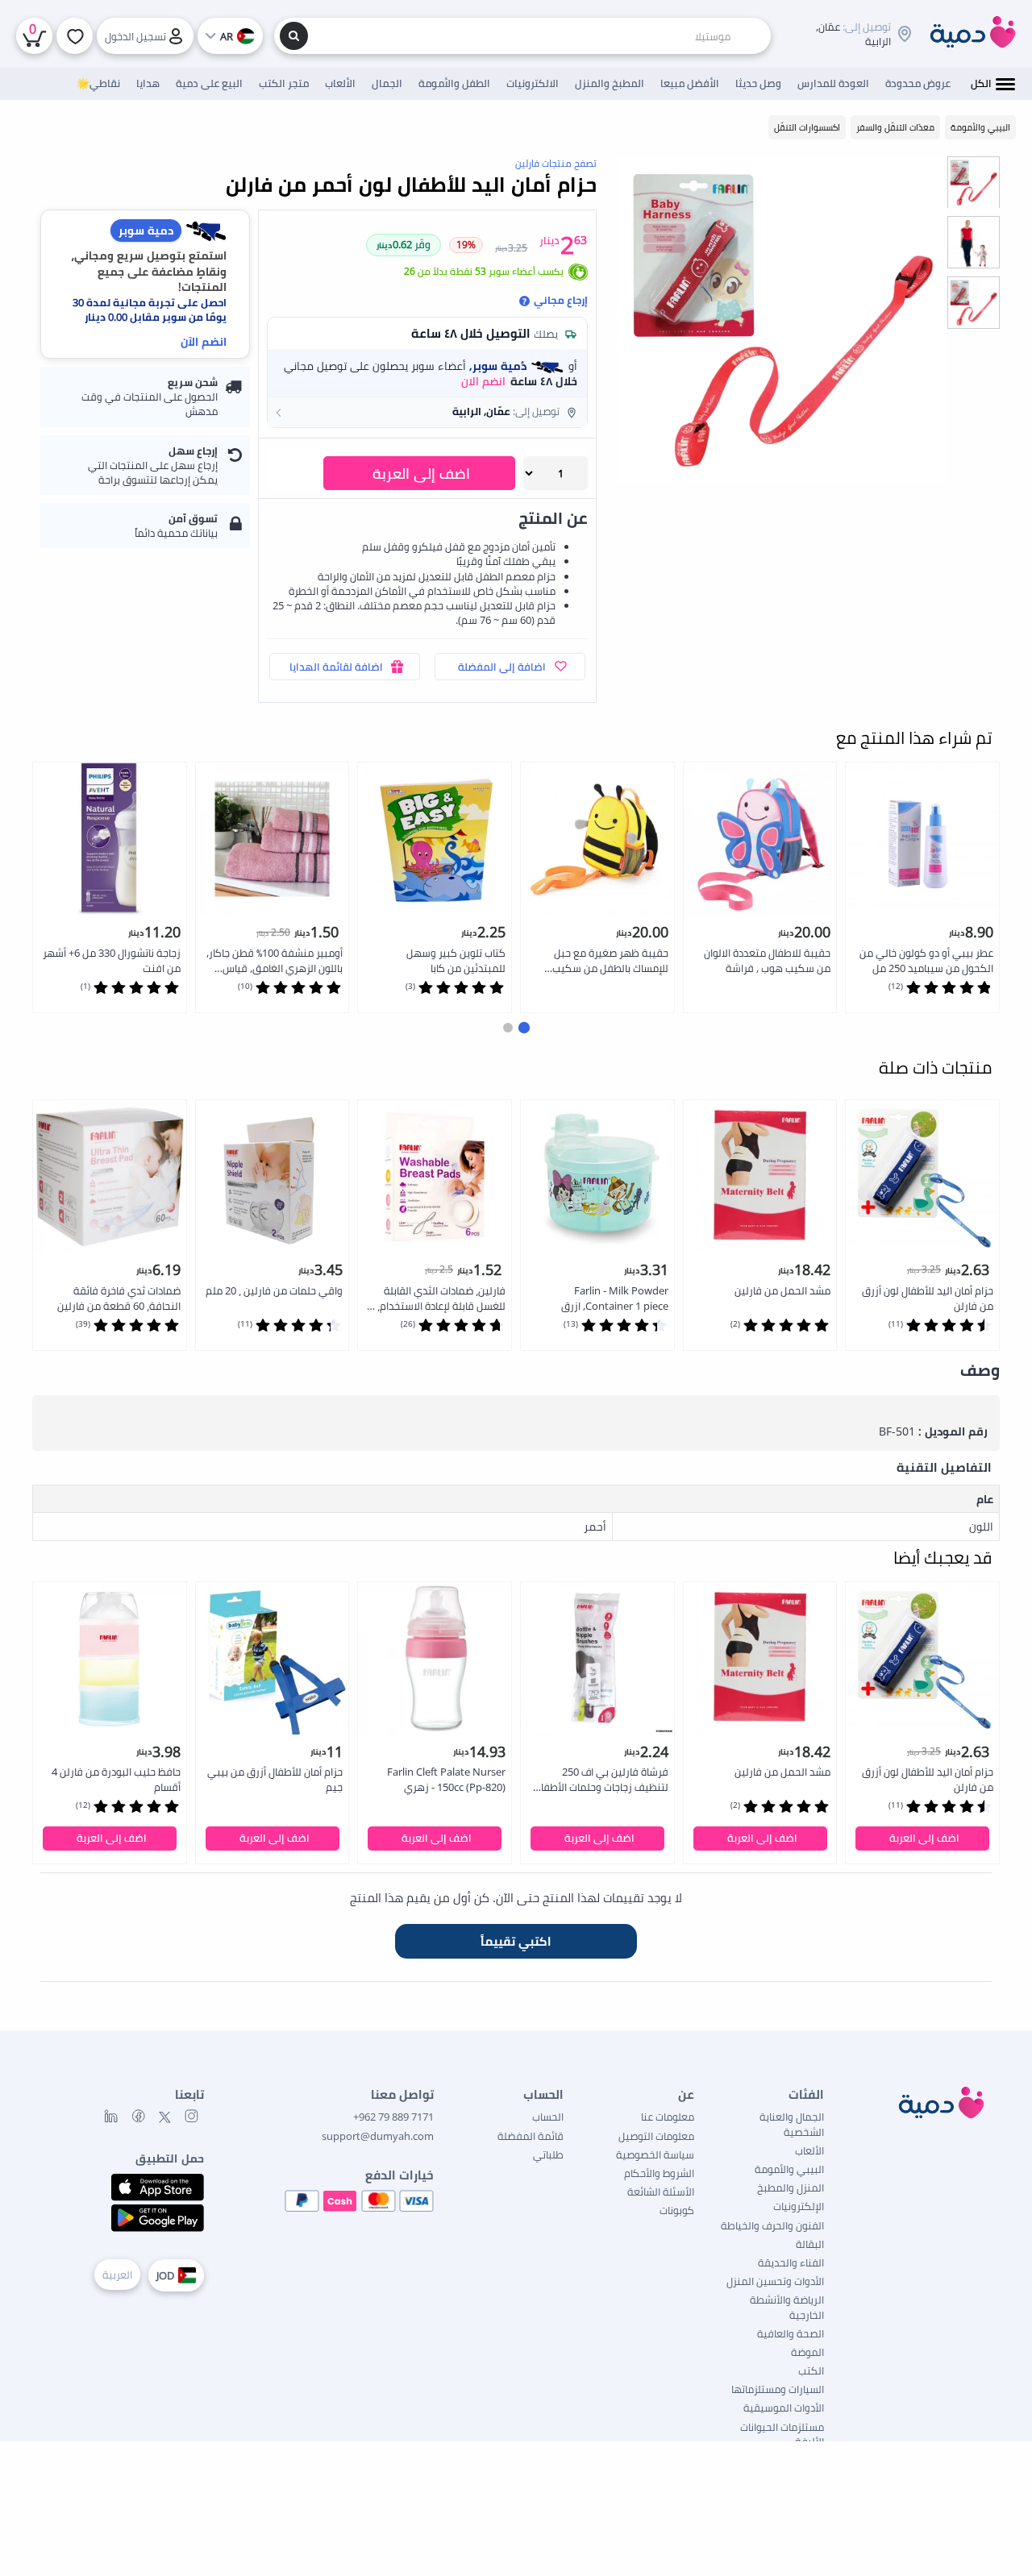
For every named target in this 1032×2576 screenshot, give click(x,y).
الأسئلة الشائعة (661, 2192)
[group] (974, 182)
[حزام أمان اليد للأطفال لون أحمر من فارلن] (783, 320)
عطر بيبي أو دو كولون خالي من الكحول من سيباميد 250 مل (926, 960)
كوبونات (677, 2210)
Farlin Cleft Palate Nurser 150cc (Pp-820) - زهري (446, 1779)
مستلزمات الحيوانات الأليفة (782, 2434)
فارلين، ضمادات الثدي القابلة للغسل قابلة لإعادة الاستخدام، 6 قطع (437, 1299)
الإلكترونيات (799, 2206)
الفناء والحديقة (791, 2262)
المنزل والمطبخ (791, 2188)
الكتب (811, 2370)
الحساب (548, 2117)
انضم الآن (204, 341)
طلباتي (548, 2154)
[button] (427, 412)
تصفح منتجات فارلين (556, 163)
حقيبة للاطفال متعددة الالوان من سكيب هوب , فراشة (767, 960)
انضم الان (483, 381)
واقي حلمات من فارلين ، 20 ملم (274, 1290)
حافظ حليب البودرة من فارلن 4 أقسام (116, 1779)
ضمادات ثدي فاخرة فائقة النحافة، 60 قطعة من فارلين (119, 1298)
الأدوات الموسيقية (784, 2408)
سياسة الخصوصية (655, 2154)
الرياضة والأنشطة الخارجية (787, 2307)
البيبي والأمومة (789, 2169)
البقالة (810, 2244)
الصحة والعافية (791, 2333)
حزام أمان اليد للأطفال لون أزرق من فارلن (928, 1298)
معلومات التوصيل (656, 2136)
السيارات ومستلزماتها (778, 2389)
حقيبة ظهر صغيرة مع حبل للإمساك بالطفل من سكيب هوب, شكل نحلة (610, 961)
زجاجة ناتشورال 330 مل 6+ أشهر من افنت (112, 960)
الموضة (807, 2352)
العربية (117, 2275)
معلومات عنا (668, 2117)
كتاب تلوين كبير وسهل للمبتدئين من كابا (456, 960)
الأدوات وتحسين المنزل (775, 2281)
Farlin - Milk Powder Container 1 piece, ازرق (615, 1298)
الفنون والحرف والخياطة (772, 2225)
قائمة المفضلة (531, 2136)
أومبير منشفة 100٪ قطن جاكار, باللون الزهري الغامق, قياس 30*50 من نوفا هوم (275, 961)
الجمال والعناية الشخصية (792, 2124)
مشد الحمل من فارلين (782, 1290)
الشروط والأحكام (659, 2173)
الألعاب (809, 2150)
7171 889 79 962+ (393, 2117)
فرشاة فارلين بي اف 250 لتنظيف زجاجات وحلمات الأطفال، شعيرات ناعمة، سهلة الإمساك (600, 1780)
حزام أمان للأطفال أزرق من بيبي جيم (275, 1779)
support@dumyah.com (378, 2136)
